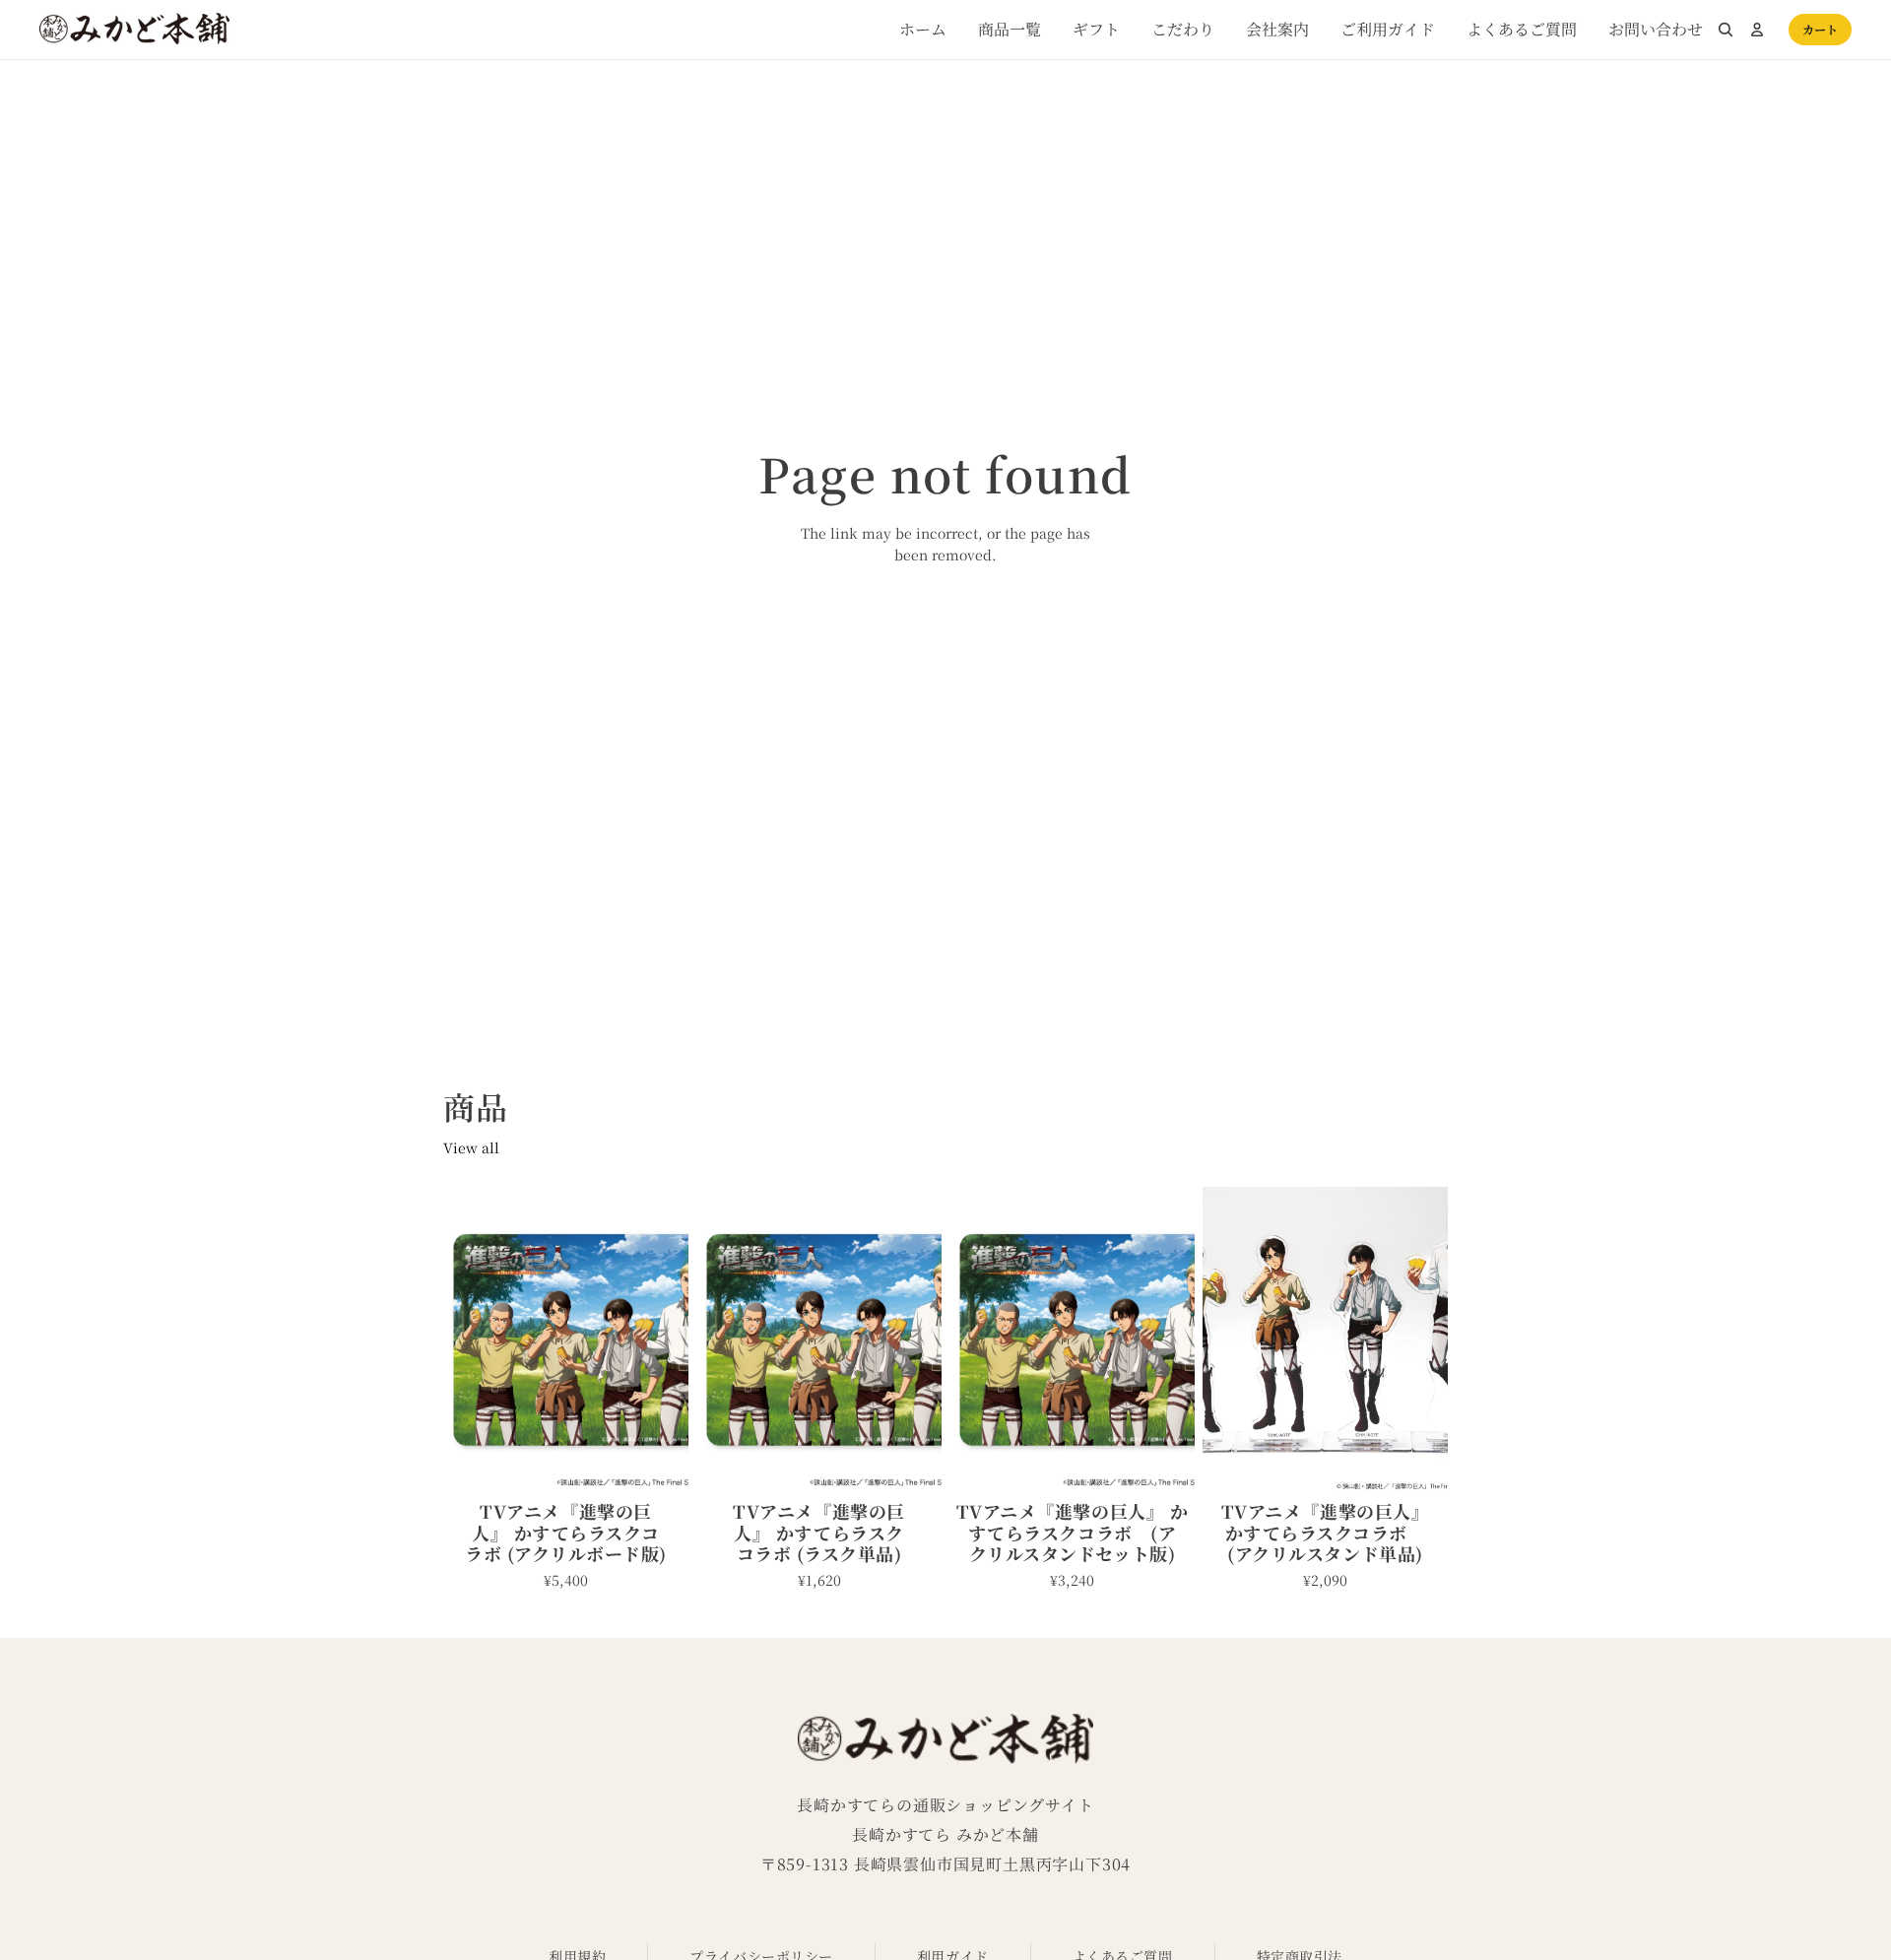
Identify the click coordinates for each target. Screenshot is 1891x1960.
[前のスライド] (465, 1339)
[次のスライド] (667, 1339)
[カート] (1820, 30)
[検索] (1726, 30)
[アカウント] (1757, 30)
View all (471, 1147)
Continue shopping (946, 627)
